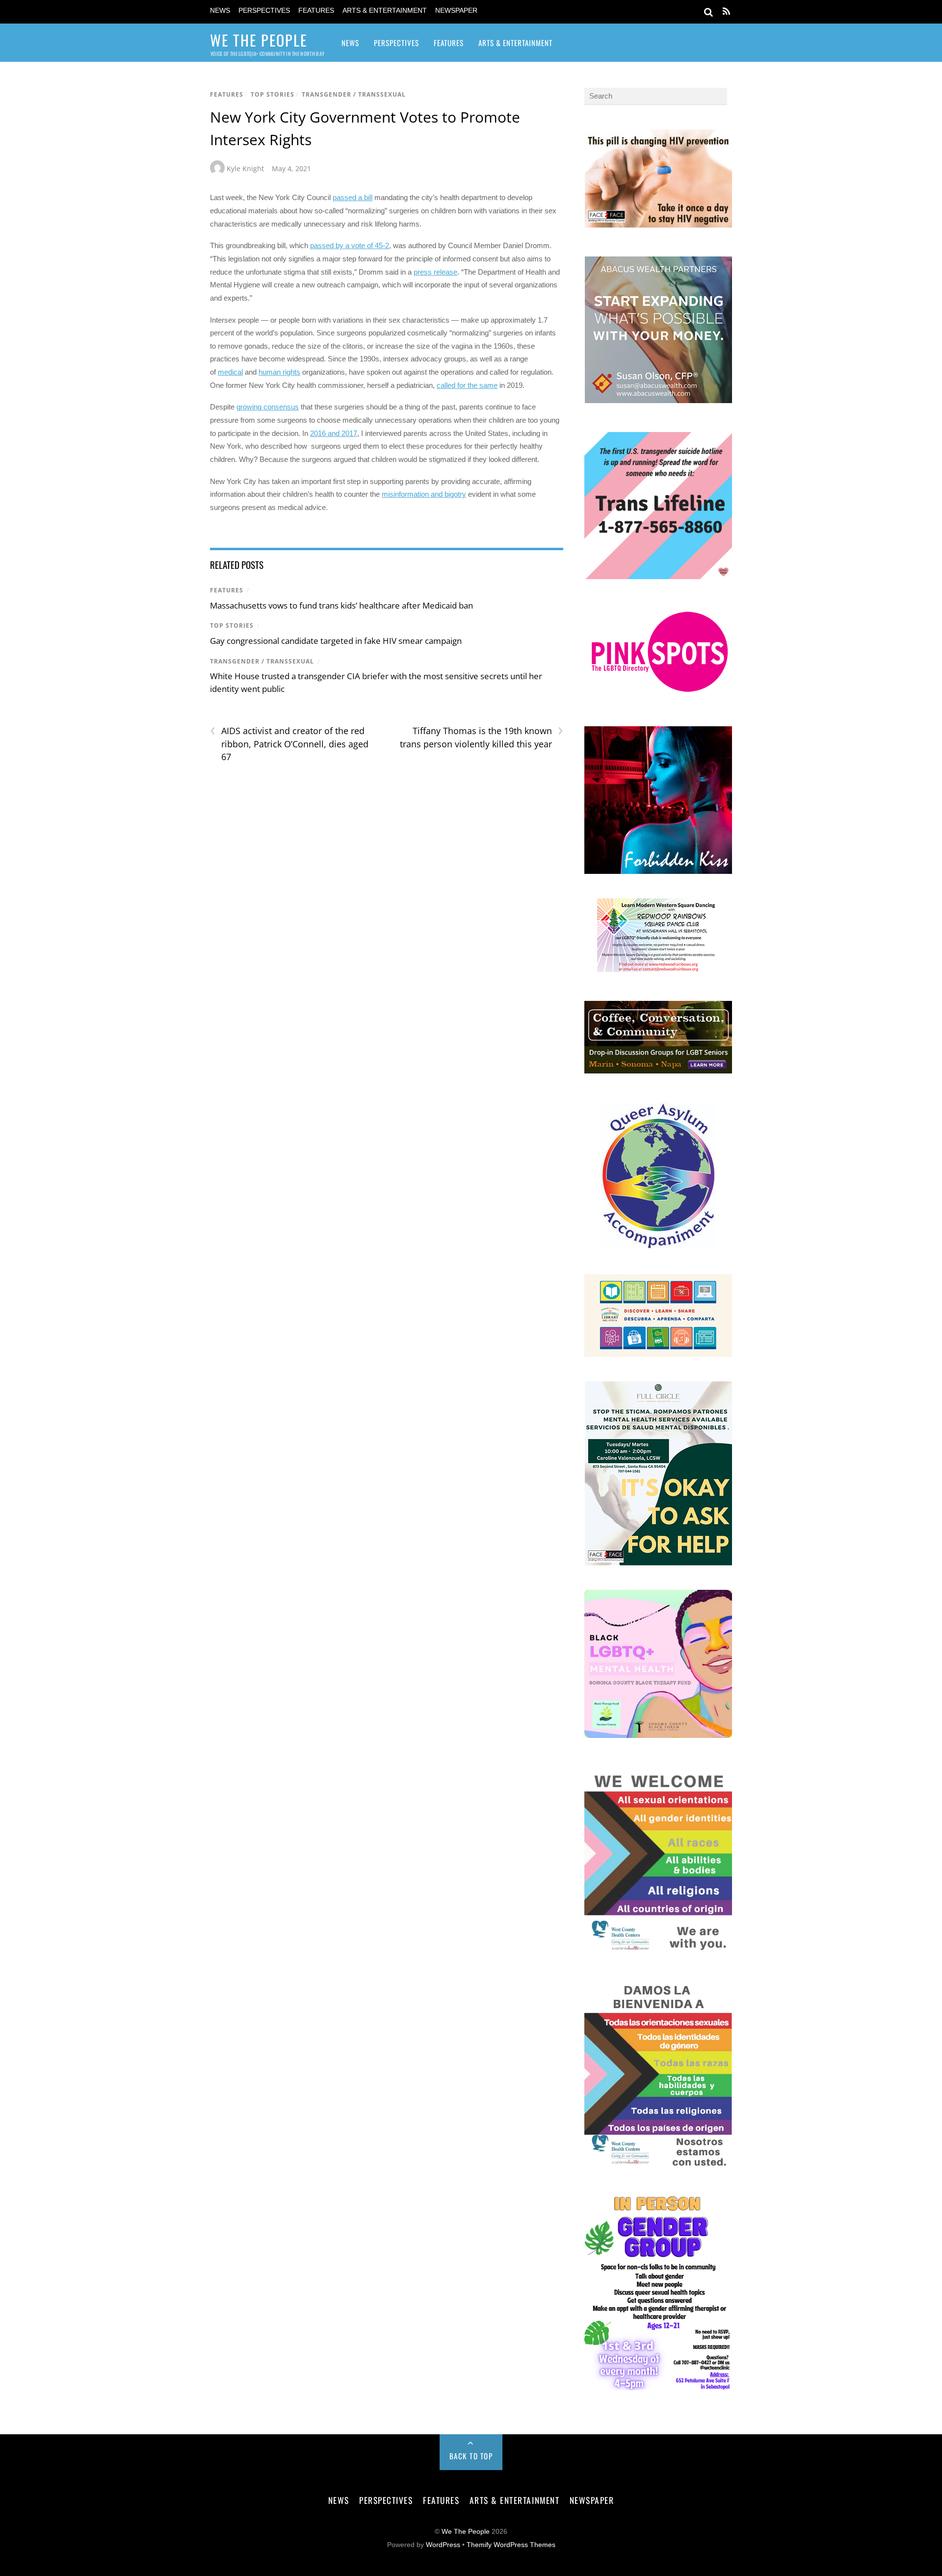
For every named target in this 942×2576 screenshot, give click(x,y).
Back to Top (471, 2456)
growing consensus (268, 407)
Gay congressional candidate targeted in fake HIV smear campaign (336, 641)
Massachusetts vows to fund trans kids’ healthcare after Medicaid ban (341, 605)
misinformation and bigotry (424, 494)
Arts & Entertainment (385, 11)
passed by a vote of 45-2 (350, 245)
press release (435, 272)
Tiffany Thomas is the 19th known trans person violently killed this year (481, 737)
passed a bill (353, 197)
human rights (279, 372)
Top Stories (273, 94)
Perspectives (264, 11)
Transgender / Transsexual (354, 94)
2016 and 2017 (334, 433)
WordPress (443, 2545)
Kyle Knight (245, 168)
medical (230, 372)
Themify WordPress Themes (511, 2545)
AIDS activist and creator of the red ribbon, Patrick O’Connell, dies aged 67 (289, 743)
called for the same (467, 385)
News (220, 11)
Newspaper (456, 11)
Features (316, 11)
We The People (466, 2532)
